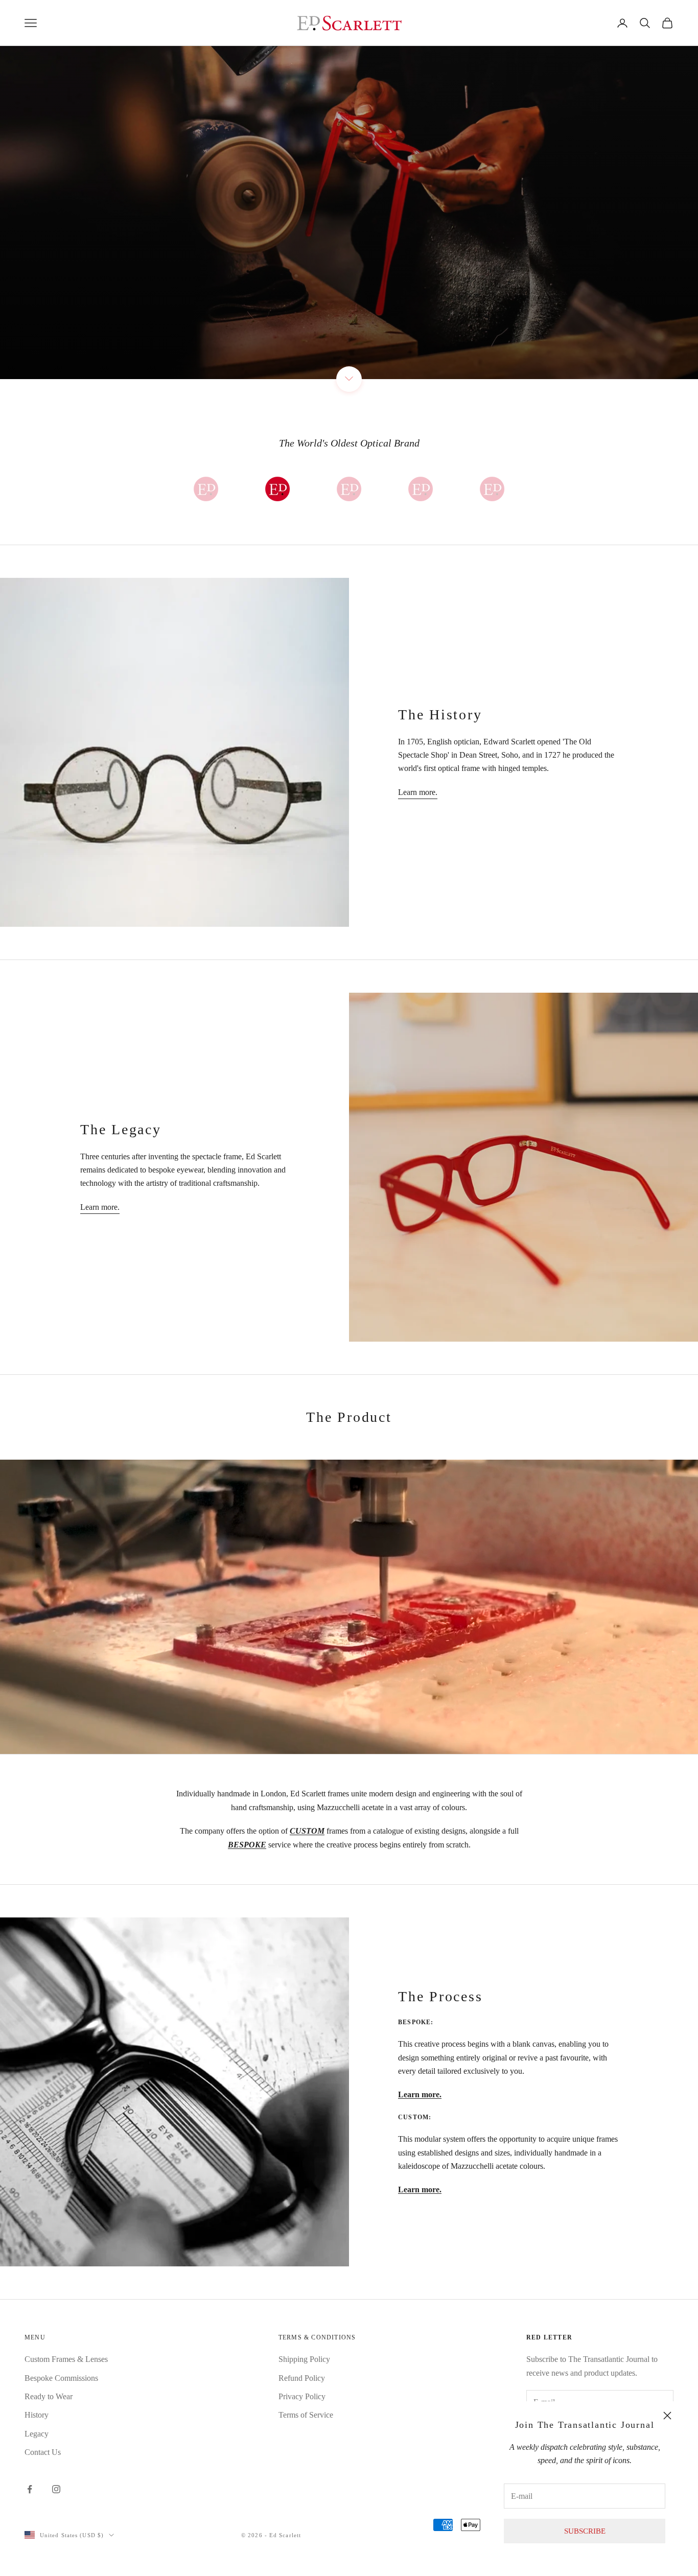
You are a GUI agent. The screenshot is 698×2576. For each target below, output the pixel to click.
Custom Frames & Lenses (66, 2359)
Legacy (37, 2434)
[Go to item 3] (349, 489)
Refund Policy (302, 2378)
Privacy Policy (302, 2396)
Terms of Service (306, 2415)
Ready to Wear (49, 2396)
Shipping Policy (304, 2359)
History (37, 2415)
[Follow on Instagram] (56, 2489)
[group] (349, 190)
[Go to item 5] (492, 489)
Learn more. (418, 792)
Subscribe (585, 2531)
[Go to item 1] (206, 489)
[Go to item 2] (277, 489)
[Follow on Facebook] (30, 2489)
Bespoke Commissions (61, 2378)
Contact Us (43, 2452)
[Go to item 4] (421, 489)
